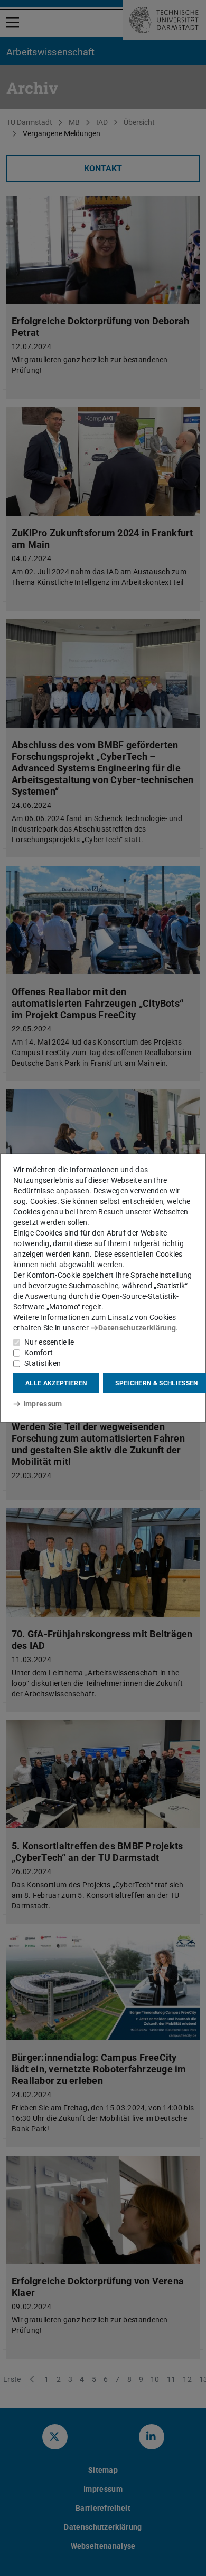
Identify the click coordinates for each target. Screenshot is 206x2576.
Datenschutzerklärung (137, 1328)
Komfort (39, 1353)
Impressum (43, 1404)
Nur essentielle (49, 1342)
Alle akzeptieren (56, 1383)
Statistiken (43, 1363)
